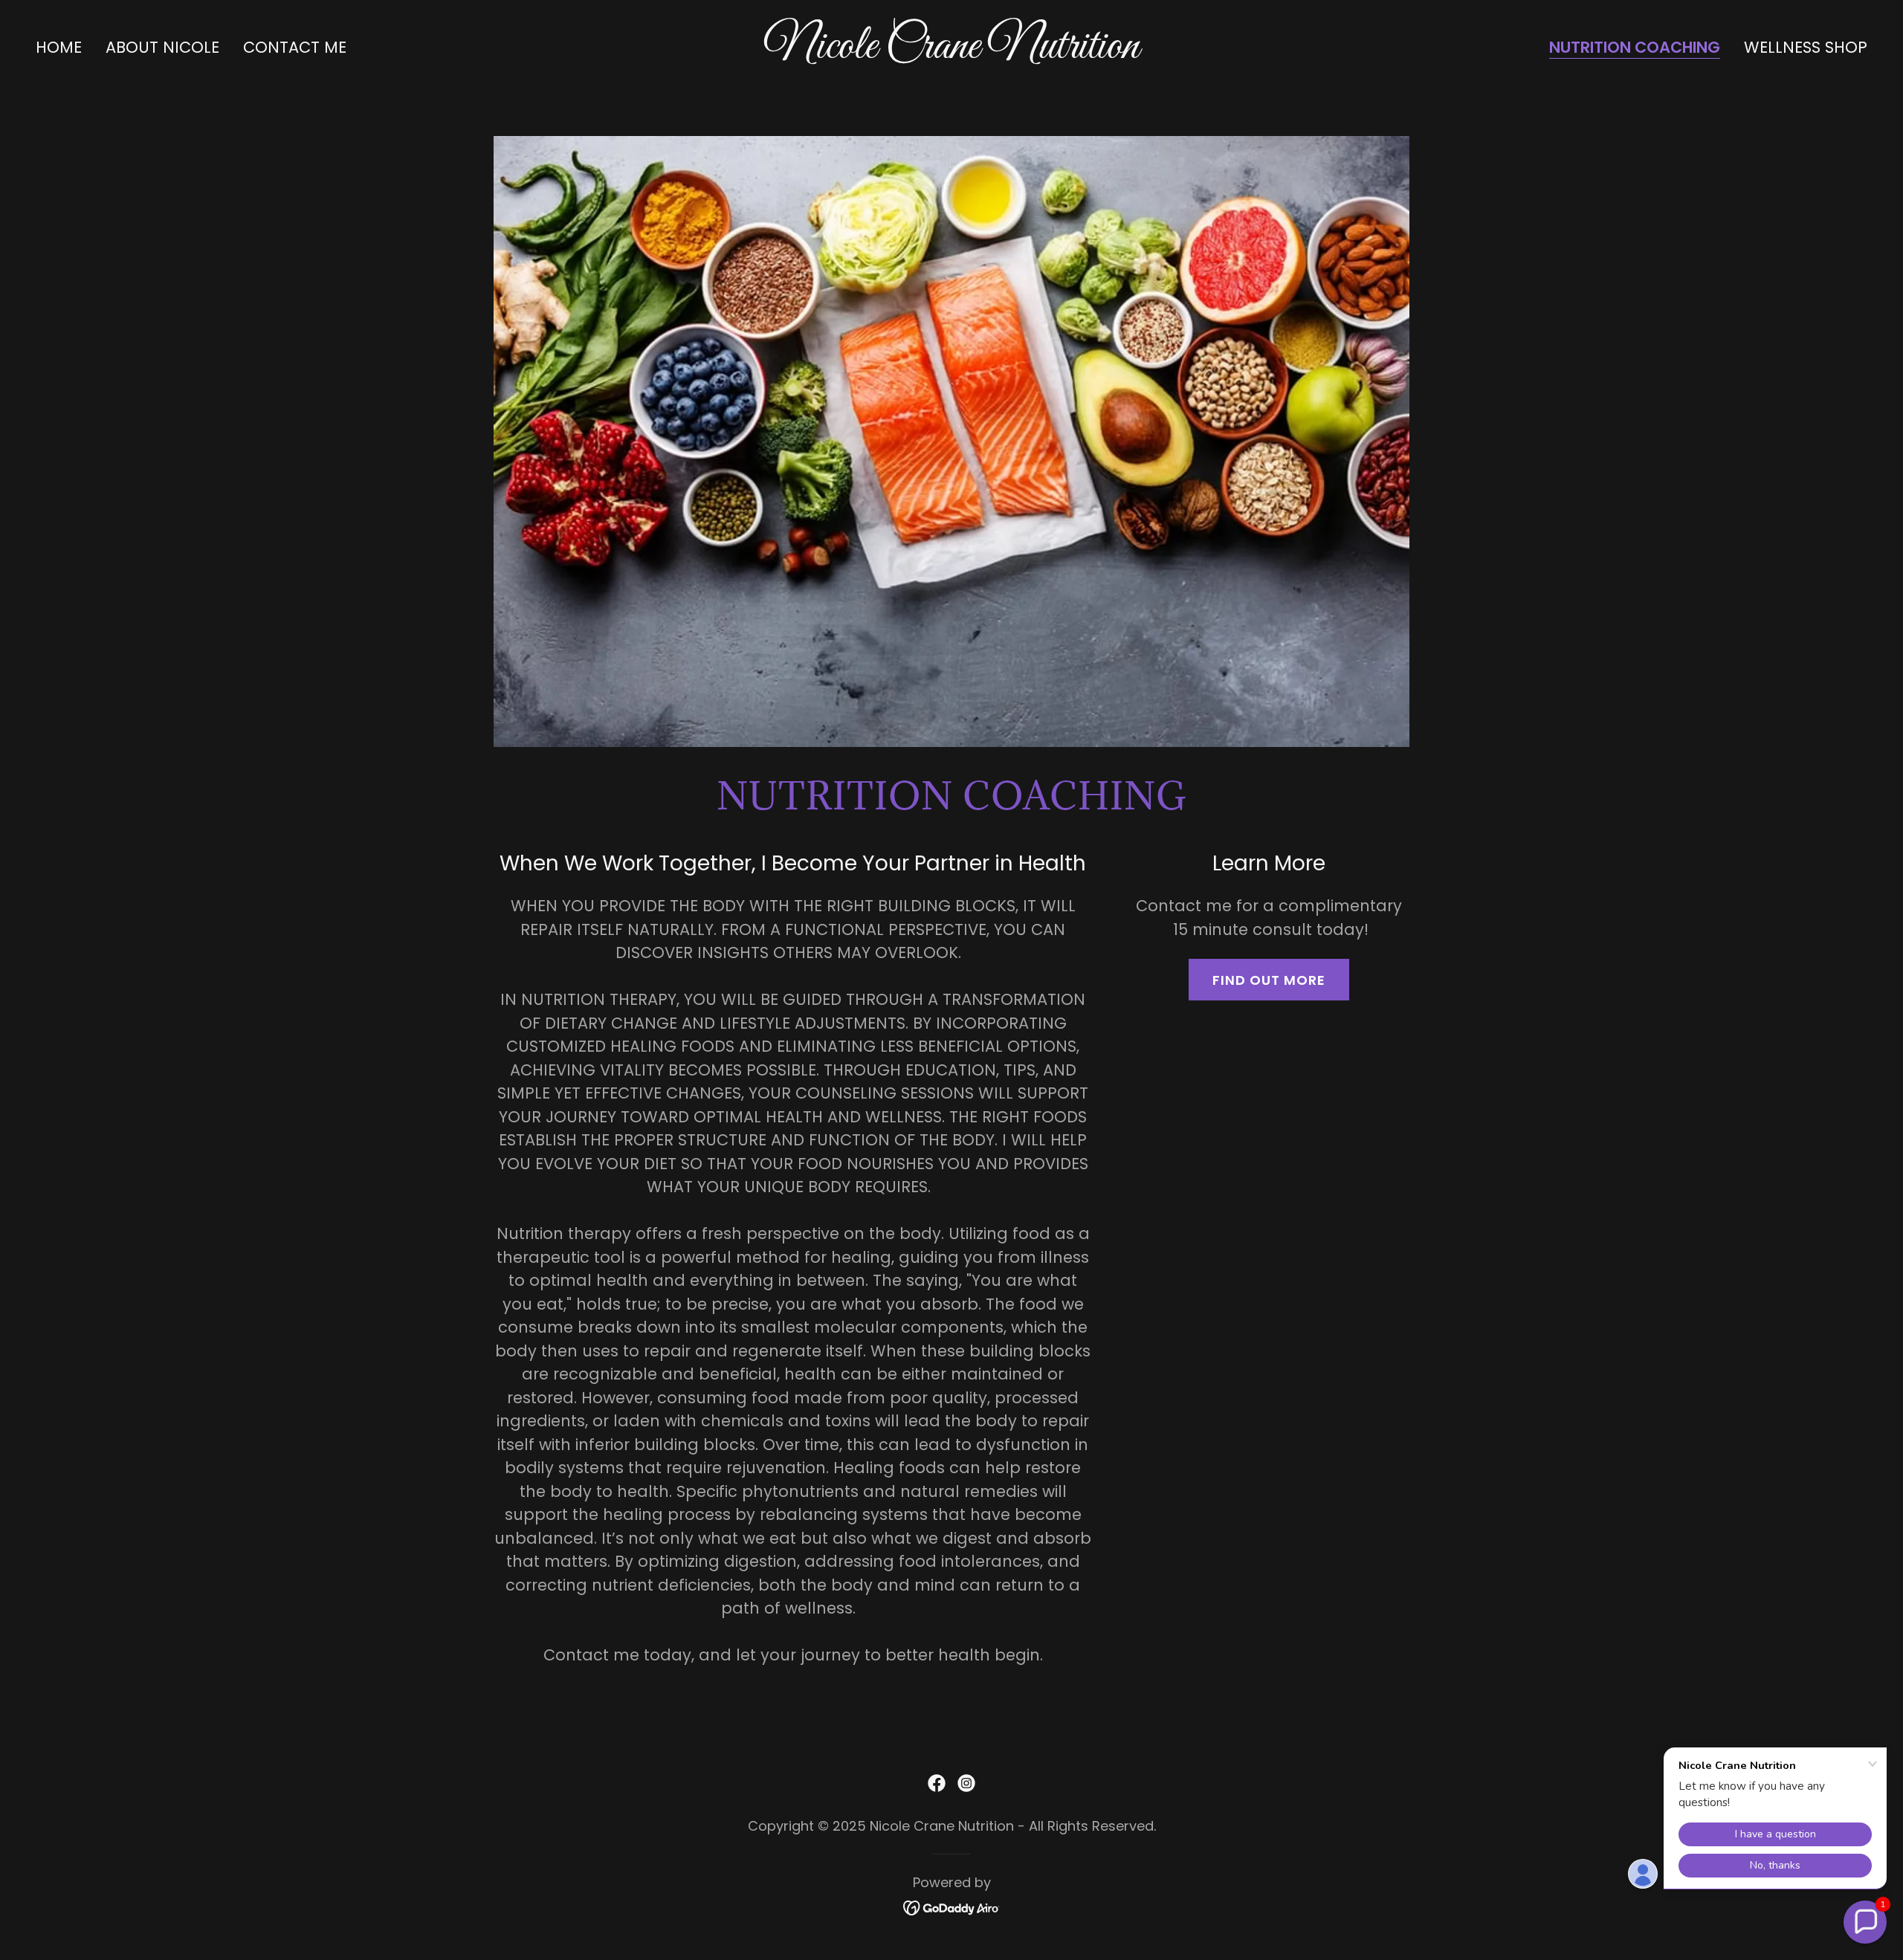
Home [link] (59, 47)
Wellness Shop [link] (1806, 47)
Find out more (1269, 980)
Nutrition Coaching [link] (1635, 48)
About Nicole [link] (162, 47)
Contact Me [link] (295, 47)
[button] (1865, 1922)
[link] (951, 52)
